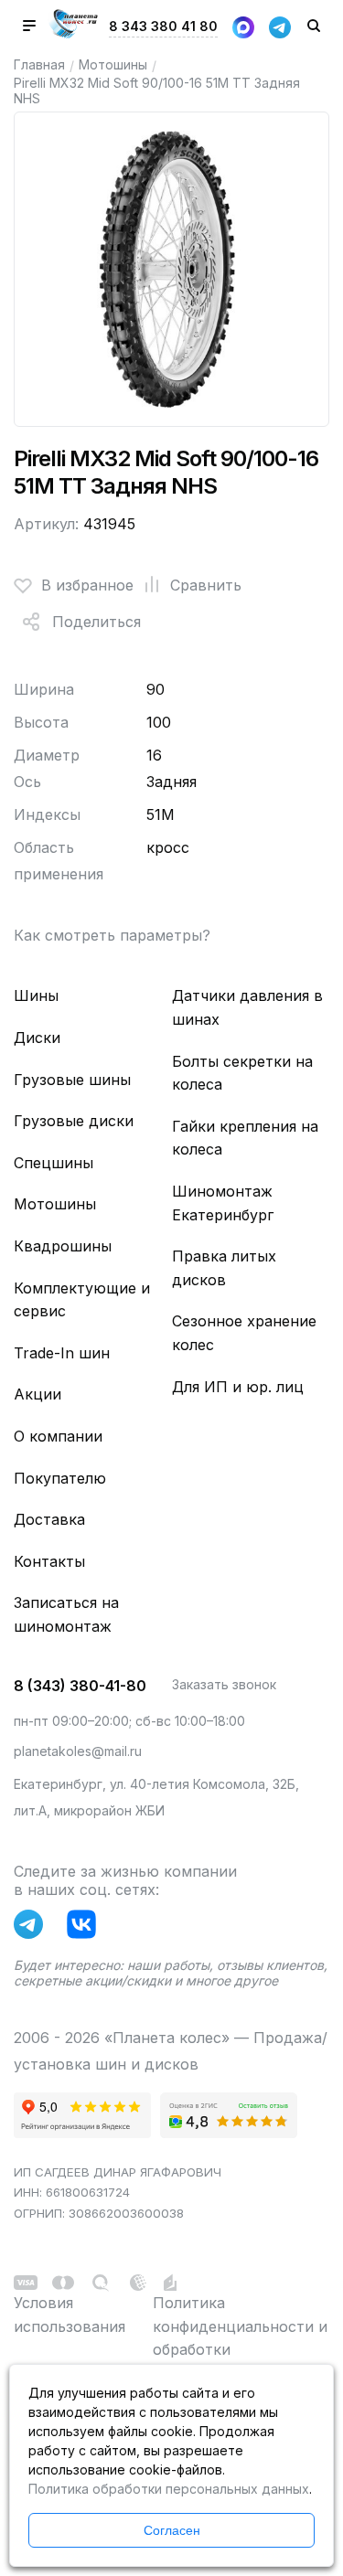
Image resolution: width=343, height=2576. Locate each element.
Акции (38, 1394)
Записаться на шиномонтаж (66, 1614)
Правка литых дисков (224, 1268)
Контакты (49, 1561)
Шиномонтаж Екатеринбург (223, 1203)
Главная (39, 64)
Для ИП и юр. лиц (238, 1387)
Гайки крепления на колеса (245, 1138)
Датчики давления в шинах (247, 1007)
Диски (37, 1038)
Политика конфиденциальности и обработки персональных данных (240, 2338)
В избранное (87, 585)
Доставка (49, 1519)
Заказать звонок (224, 1684)
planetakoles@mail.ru (78, 1751)
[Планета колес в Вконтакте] (86, 1928)
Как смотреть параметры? (112, 935)
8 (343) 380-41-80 (80, 1686)
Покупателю (60, 1478)
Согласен (172, 2530)
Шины (36, 995)
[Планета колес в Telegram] (33, 1928)
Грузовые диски (74, 1121)
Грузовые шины (72, 1080)
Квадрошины (63, 1246)
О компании (58, 1436)
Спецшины (54, 1163)
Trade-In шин (62, 1353)
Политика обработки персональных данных (169, 2489)
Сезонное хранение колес (244, 1333)
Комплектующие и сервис (82, 1300)
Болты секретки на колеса (242, 1073)
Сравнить (206, 585)
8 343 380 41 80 (163, 26)
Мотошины (113, 64)
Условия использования (70, 2315)
